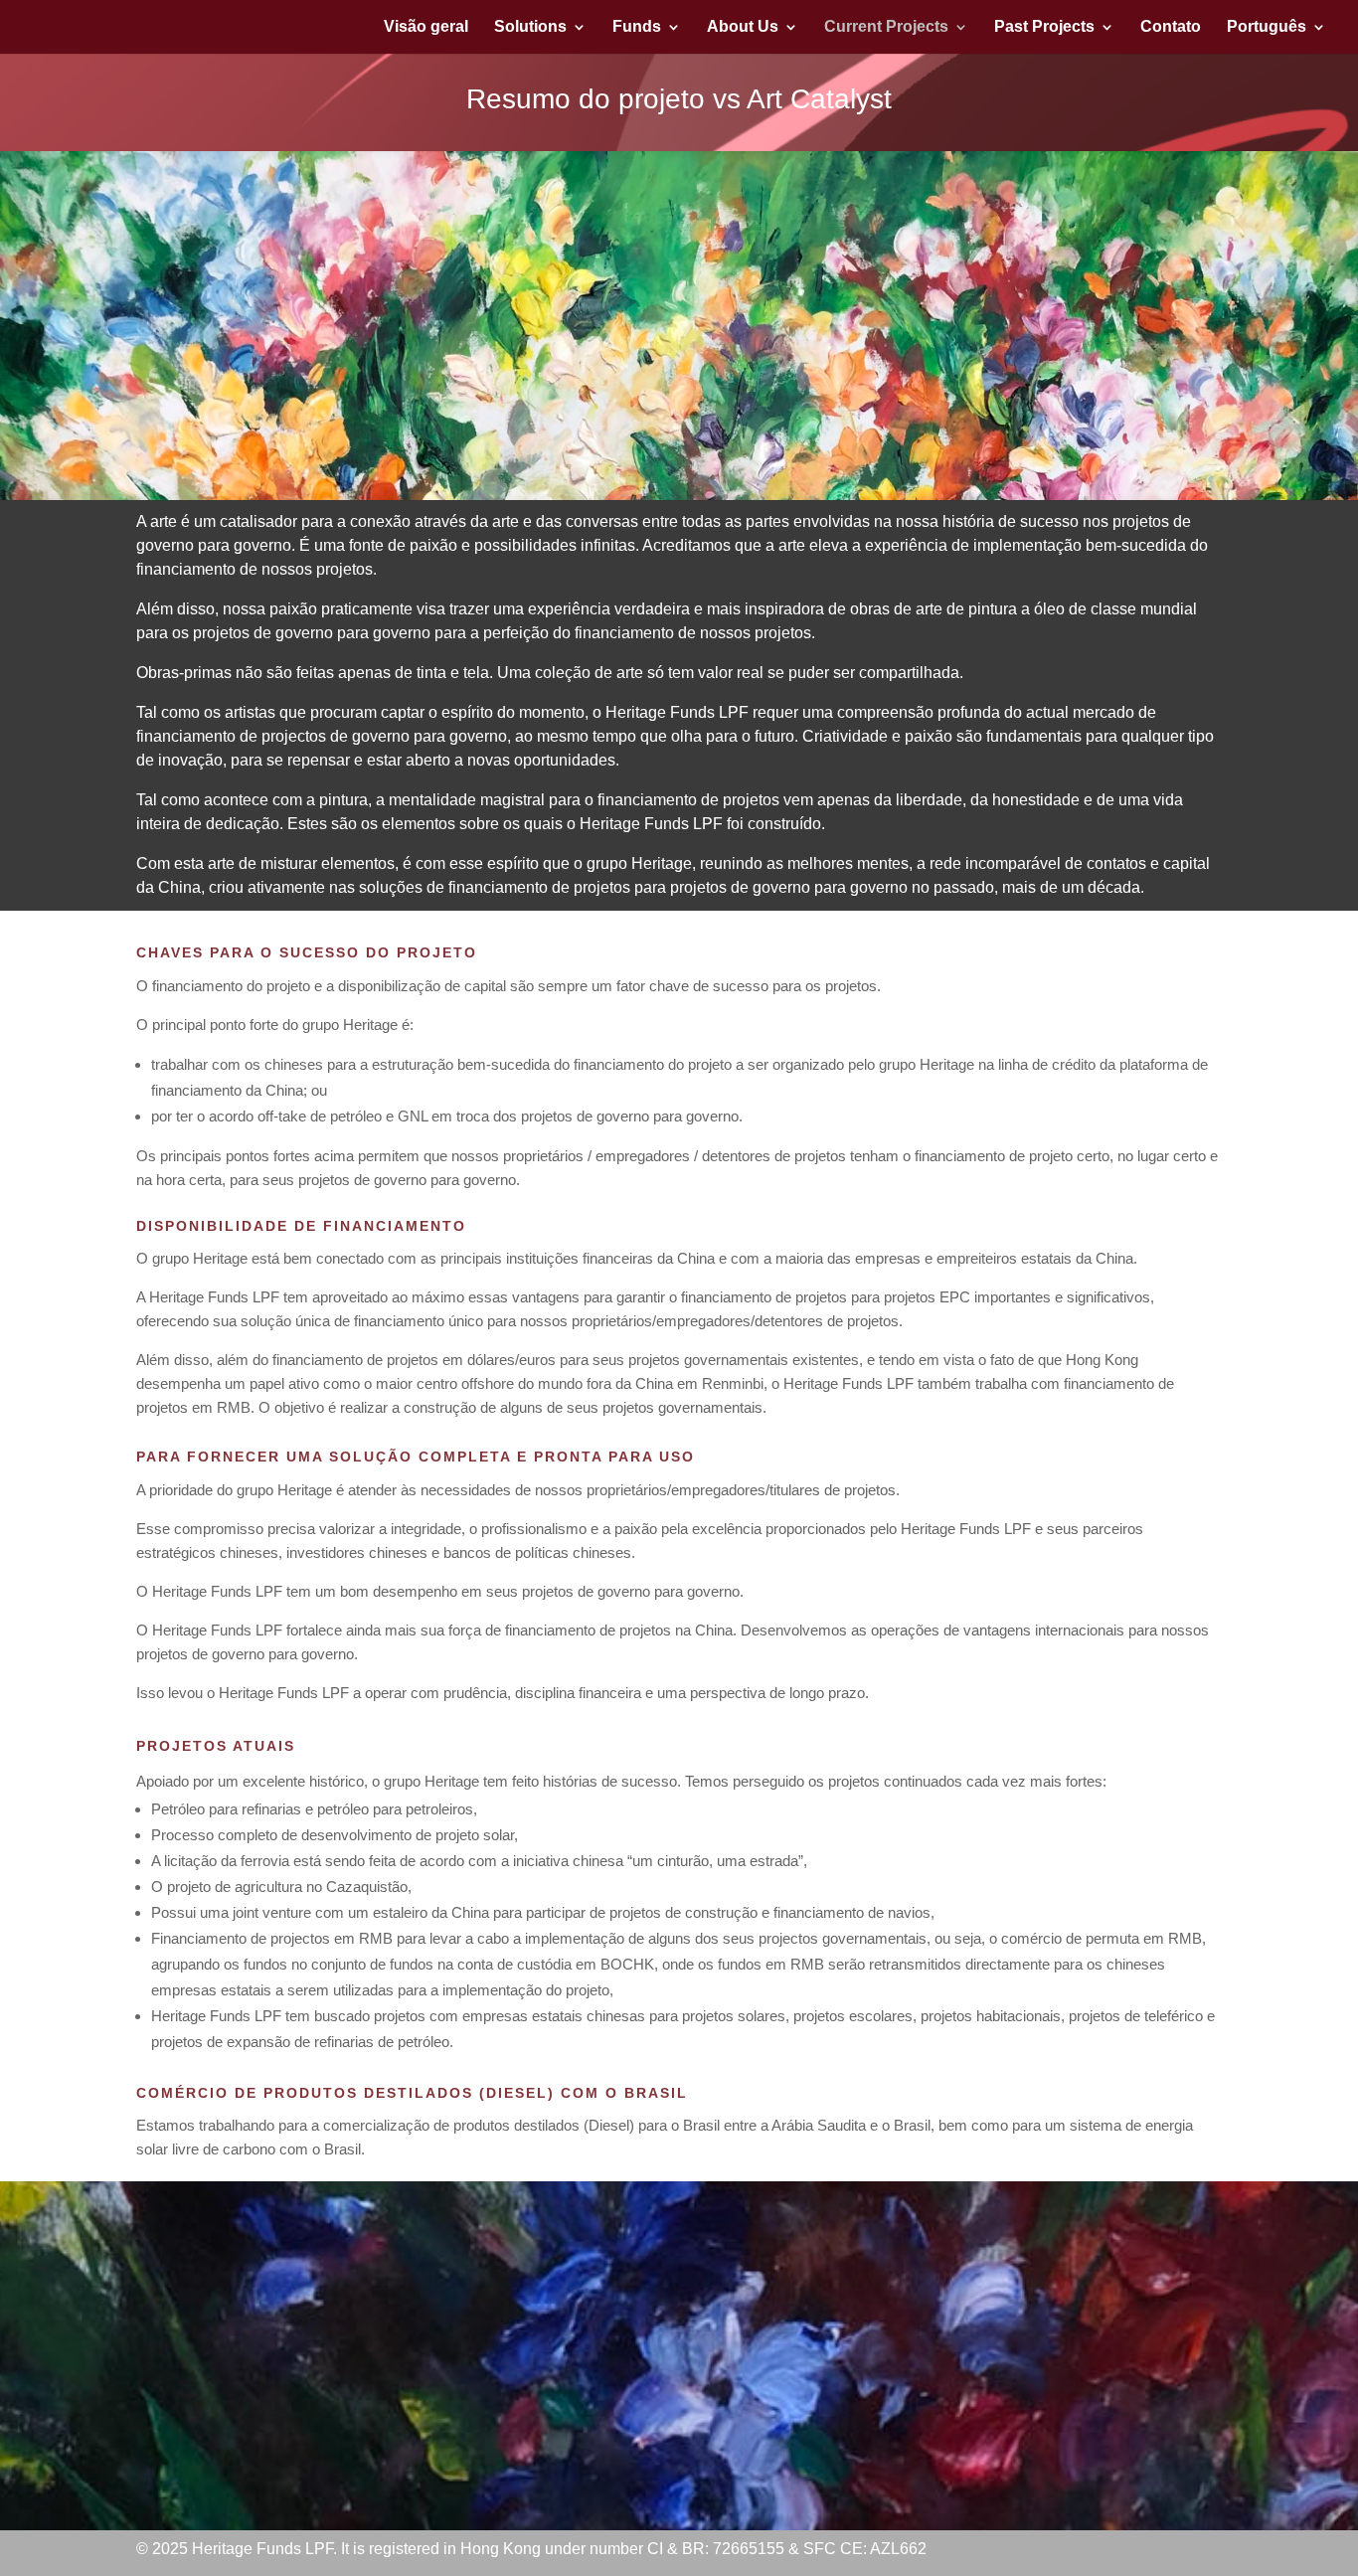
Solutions (530, 27)
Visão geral (426, 27)
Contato (1171, 27)
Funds (637, 27)
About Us (743, 27)
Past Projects (1044, 27)
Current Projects (886, 27)
